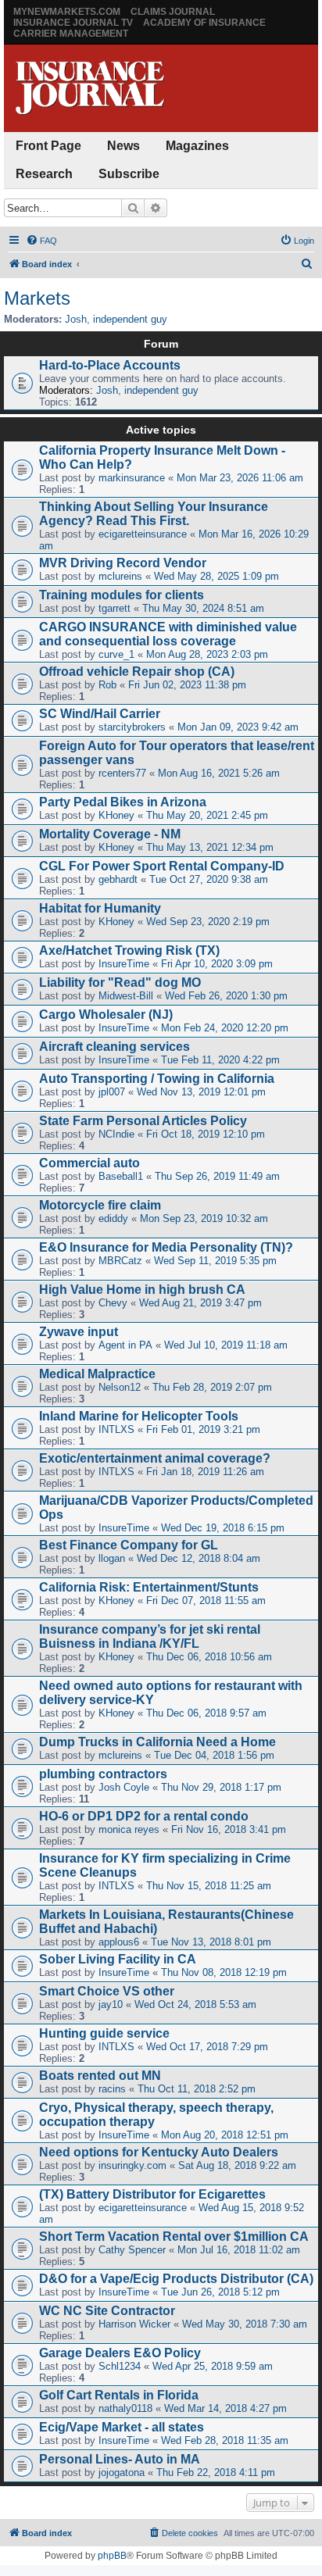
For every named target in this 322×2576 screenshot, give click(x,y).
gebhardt (118, 879)
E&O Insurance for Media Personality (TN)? (166, 1247)
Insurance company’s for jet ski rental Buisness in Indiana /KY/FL (150, 1636)
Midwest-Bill (126, 996)
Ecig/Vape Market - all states (122, 2427)
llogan (112, 1558)
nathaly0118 (125, 2408)
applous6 (119, 1942)
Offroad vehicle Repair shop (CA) (137, 672)
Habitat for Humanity (100, 908)
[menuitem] (41, 241)
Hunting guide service (104, 2033)
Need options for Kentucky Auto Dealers (159, 2152)
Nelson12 (120, 1387)
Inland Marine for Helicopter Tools (139, 1416)
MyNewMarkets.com (67, 12)
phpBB (112, 2556)
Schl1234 (120, 2366)
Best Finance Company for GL (129, 1545)
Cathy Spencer (132, 2250)
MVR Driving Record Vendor (123, 563)
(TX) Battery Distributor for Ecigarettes (152, 2194)
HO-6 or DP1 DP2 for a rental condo (144, 1816)
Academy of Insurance (204, 23)
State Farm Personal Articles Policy (143, 1121)
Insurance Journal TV (73, 23)
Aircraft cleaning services (114, 1047)
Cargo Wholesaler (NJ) (106, 1015)
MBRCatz (120, 1261)
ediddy (113, 1218)
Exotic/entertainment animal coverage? (155, 1458)
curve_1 (116, 654)
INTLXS (116, 1429)
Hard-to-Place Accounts (110, 365)
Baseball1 (121, 1176)
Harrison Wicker (134, 2324)
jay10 (111, 2004)
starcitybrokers (132, 727)
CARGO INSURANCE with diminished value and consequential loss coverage (168, 634)
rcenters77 (122, 773)
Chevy (113, 1303)
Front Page (48, 146)
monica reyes (129, 1829)
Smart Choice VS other (107, 1991)
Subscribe (129, 174)
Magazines (197, 146)
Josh (76, 319)
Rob (107, 685)
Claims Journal (173, 12)
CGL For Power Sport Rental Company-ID (162, 866)
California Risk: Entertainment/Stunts (149, 1587)
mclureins (120, 576)
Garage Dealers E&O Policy (120, 2353)
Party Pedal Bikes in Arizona (123, 802)
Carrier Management (71, 34)
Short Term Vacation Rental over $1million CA (174, 2237)
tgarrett (114, 608)
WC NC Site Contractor (107, 2311)
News (123, 146)
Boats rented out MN (100, 2076)
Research (44, 174)
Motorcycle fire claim (100, 1205)
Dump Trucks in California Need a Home (157, 1742)
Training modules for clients (122, 595)
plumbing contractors (103, 1774)
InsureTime (124, 964)
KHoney (116, 815)
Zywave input (79, 1332)
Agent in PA (125, 1345)
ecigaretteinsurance (143, 534)
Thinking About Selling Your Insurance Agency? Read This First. (154, 514)
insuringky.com (132, 2165)
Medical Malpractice (97, 1374)
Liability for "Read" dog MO (120, 983)
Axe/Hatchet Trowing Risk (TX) (129, 950)
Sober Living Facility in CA (118, 1959)
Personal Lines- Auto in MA (120, 2459)
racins (112, 2089)
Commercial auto (89, 1163)
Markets (37, 298)
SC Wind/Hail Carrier (100, 714)
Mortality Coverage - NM (110, 834)
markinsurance (132, 478)
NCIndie (116, 1134)
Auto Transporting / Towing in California (157, 1079)
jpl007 (112, 1092)
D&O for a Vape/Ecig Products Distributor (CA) (176, 2279)
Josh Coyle (124, 1787)
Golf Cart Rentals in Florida (119, 2395)
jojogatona (122, 2472)
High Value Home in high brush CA (142, 1290)
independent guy (130, 319)
